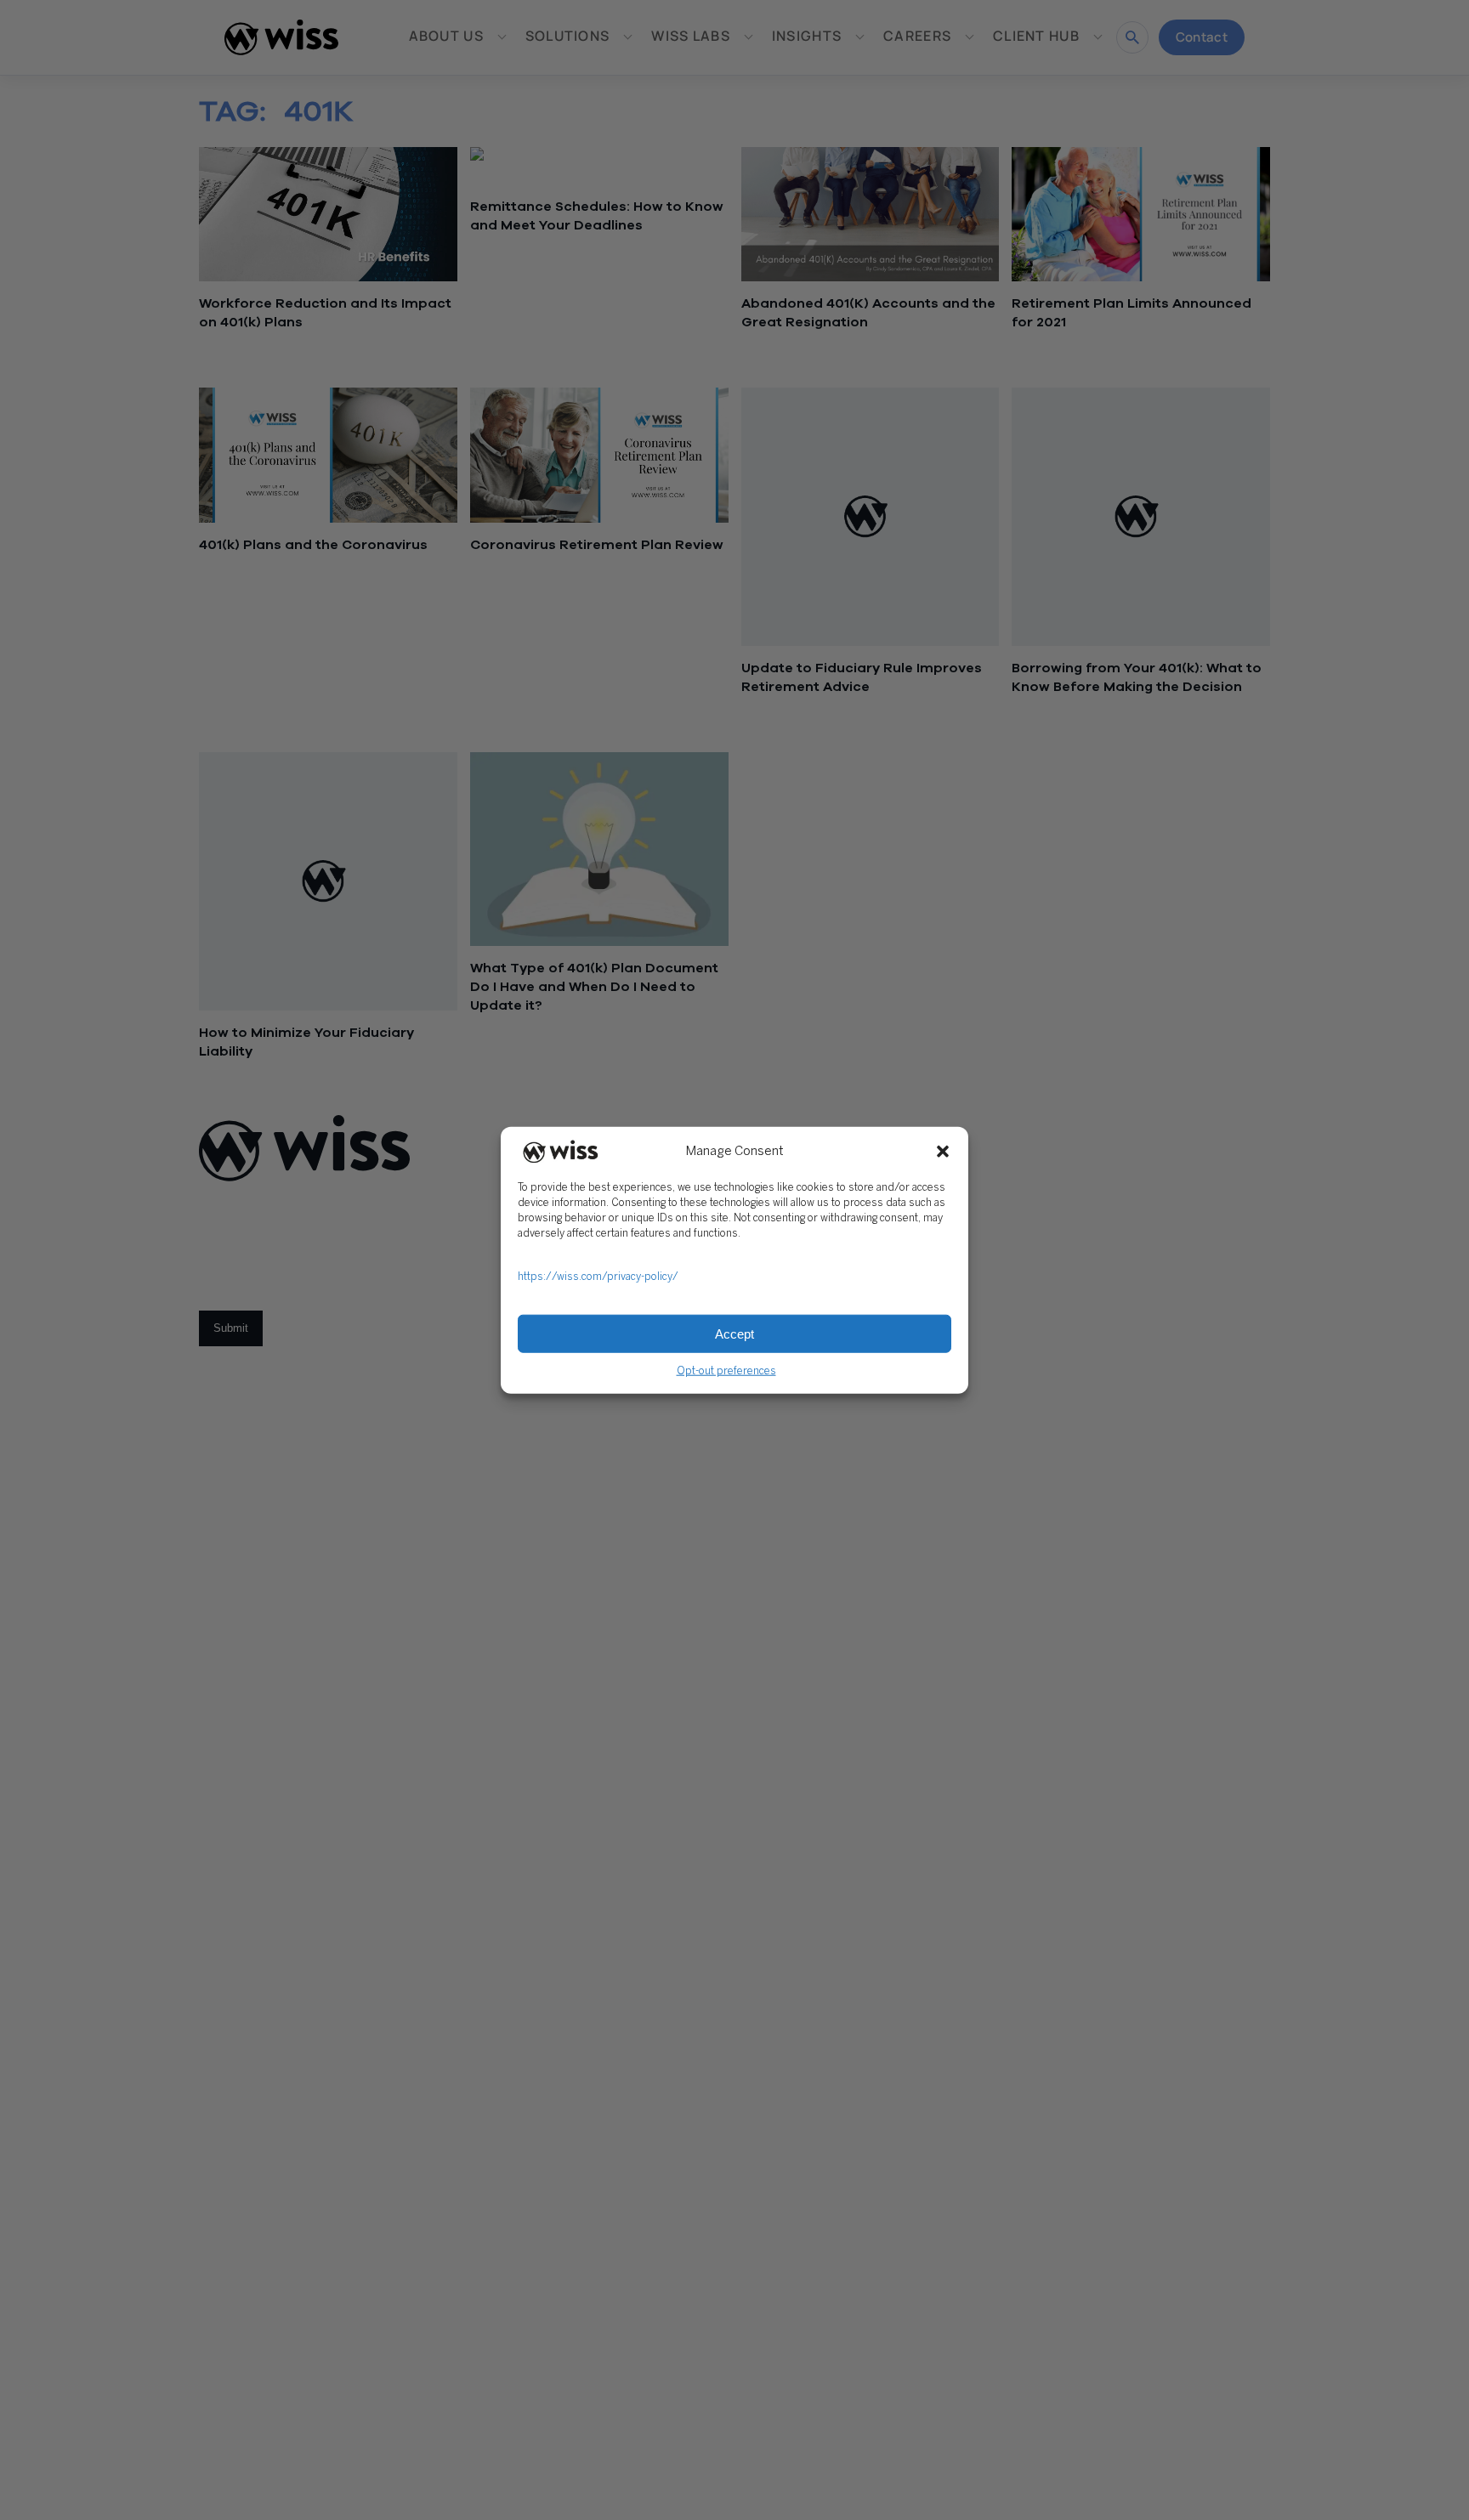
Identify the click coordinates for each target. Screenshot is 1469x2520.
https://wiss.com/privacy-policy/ (598, 1277)
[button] (943, 1152)
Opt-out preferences (726, 1371)
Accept (734, 1333)
